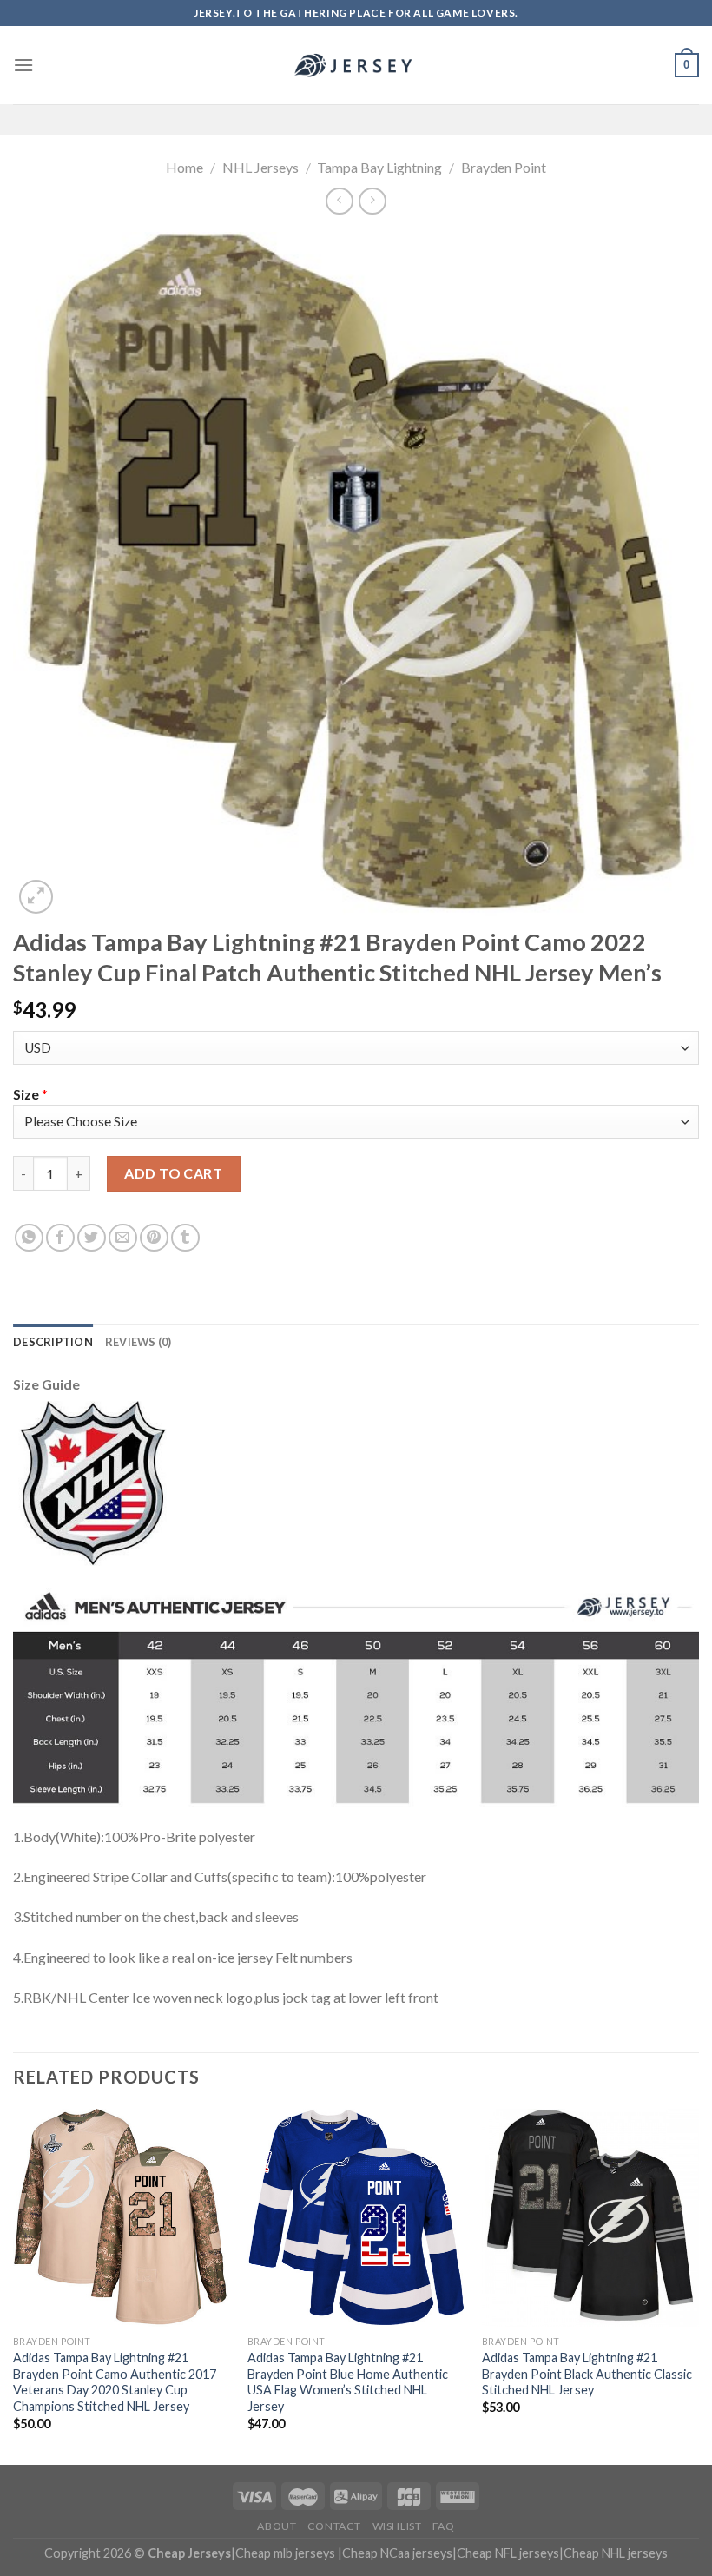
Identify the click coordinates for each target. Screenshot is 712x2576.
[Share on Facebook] (60, 1238)
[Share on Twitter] (92, 1238)
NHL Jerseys (260, 167)
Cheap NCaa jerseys (397, 2553)
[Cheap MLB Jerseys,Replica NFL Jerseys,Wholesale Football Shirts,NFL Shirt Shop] (356, 65)
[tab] (53, 1342)
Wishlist (397, 2526)
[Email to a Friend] (123, 1238)
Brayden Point (504, 167)
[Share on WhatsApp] (29, 1238)
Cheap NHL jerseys (616, 2553)
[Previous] (14, 2285)
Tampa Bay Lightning (379, 167)
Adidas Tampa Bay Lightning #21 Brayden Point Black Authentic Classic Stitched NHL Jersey (587, 2374)
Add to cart (173, 1173)
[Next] (698, 2285)
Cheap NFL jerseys (508, 2553)
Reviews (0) (138, 1342)
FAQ (444, 2526)
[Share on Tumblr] (185, 1238)
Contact (334, 2526)
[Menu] (23, 65)
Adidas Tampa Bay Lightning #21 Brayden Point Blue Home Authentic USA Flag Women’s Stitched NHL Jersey (348, 2382)
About (277, 2526)
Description (53, 1342)
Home (185, 167)
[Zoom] (36, 897)
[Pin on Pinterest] (154, 1238)
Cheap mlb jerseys (285, 2553)
